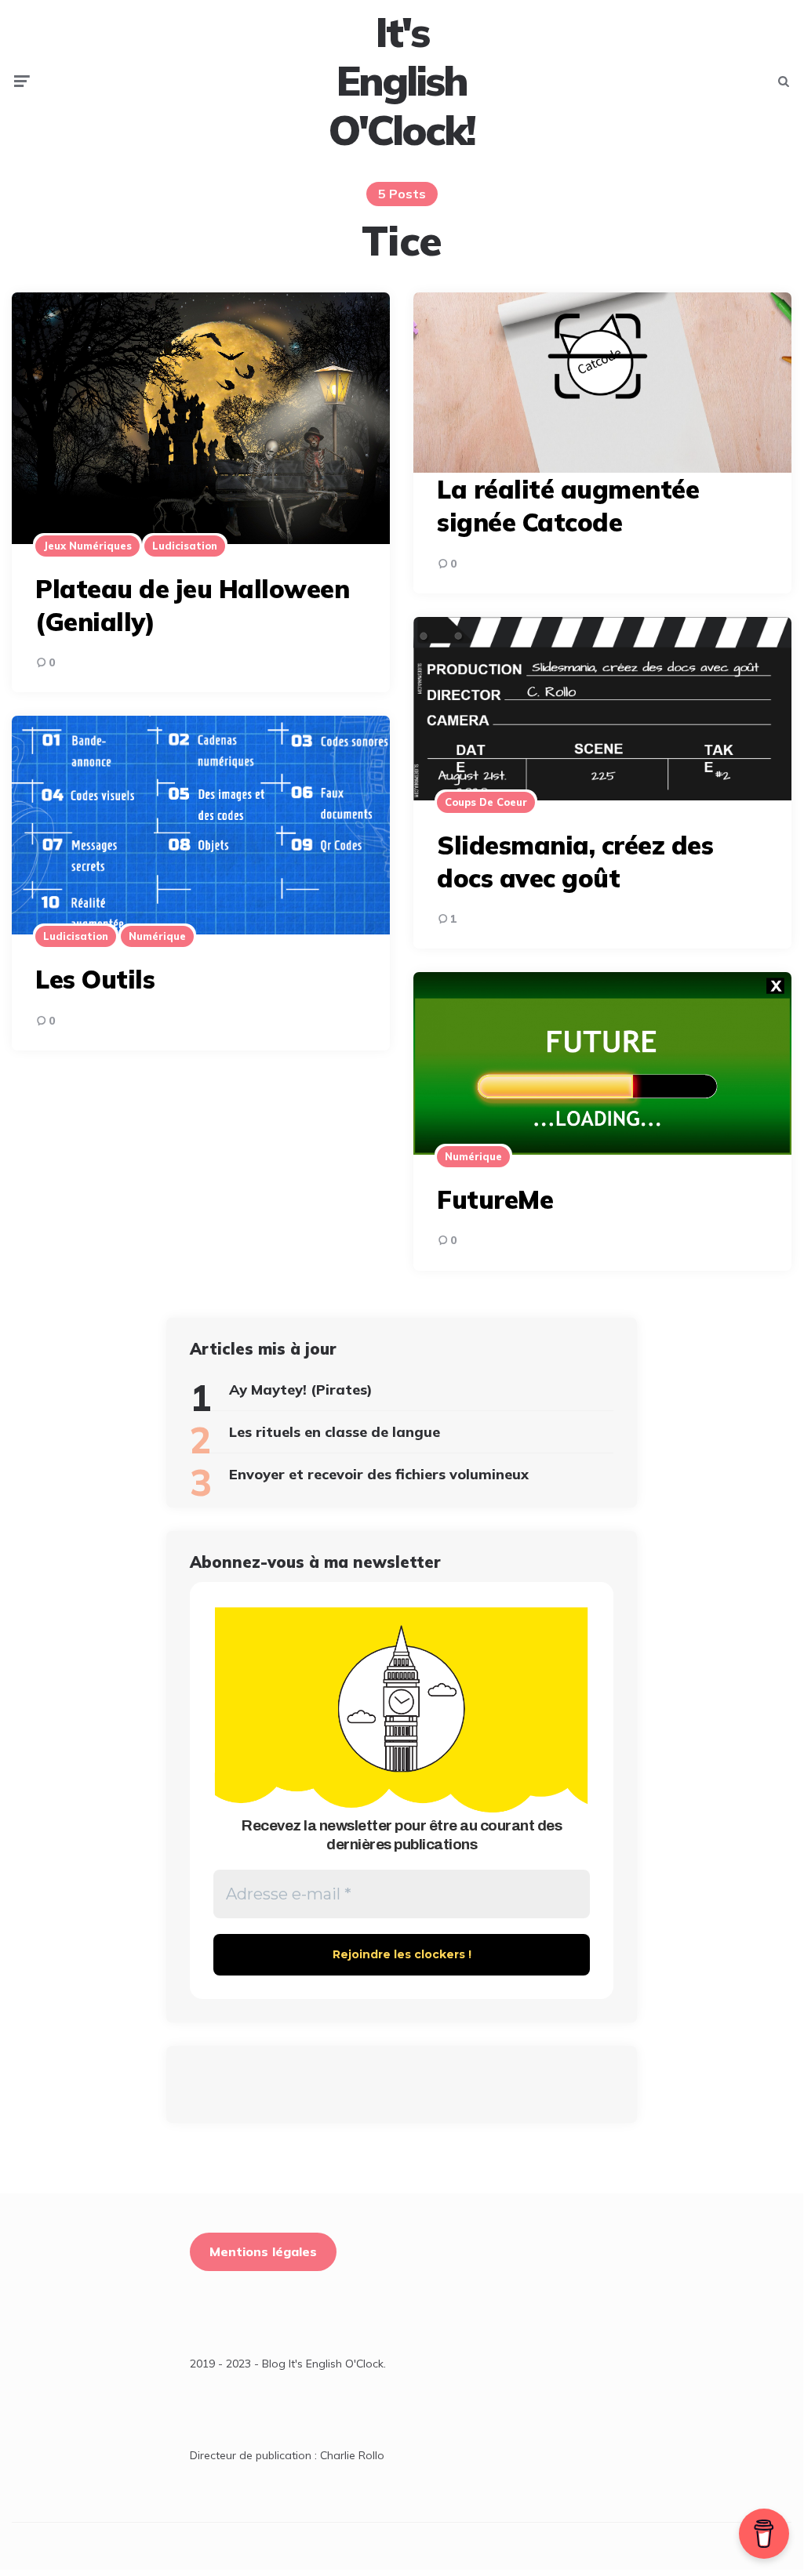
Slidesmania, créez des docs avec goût (575, 862)
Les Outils (95, 979)
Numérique (157, 936)
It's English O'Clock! (402, 81)
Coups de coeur (486, 802)
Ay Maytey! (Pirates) (301, 1390)
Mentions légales (263, 2251)
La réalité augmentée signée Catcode (568, 506)
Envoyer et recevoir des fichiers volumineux (379, 1474)
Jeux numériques (87, 546)
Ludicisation (185, 546)
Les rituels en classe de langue (335, 1432)
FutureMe (495, 1199)
